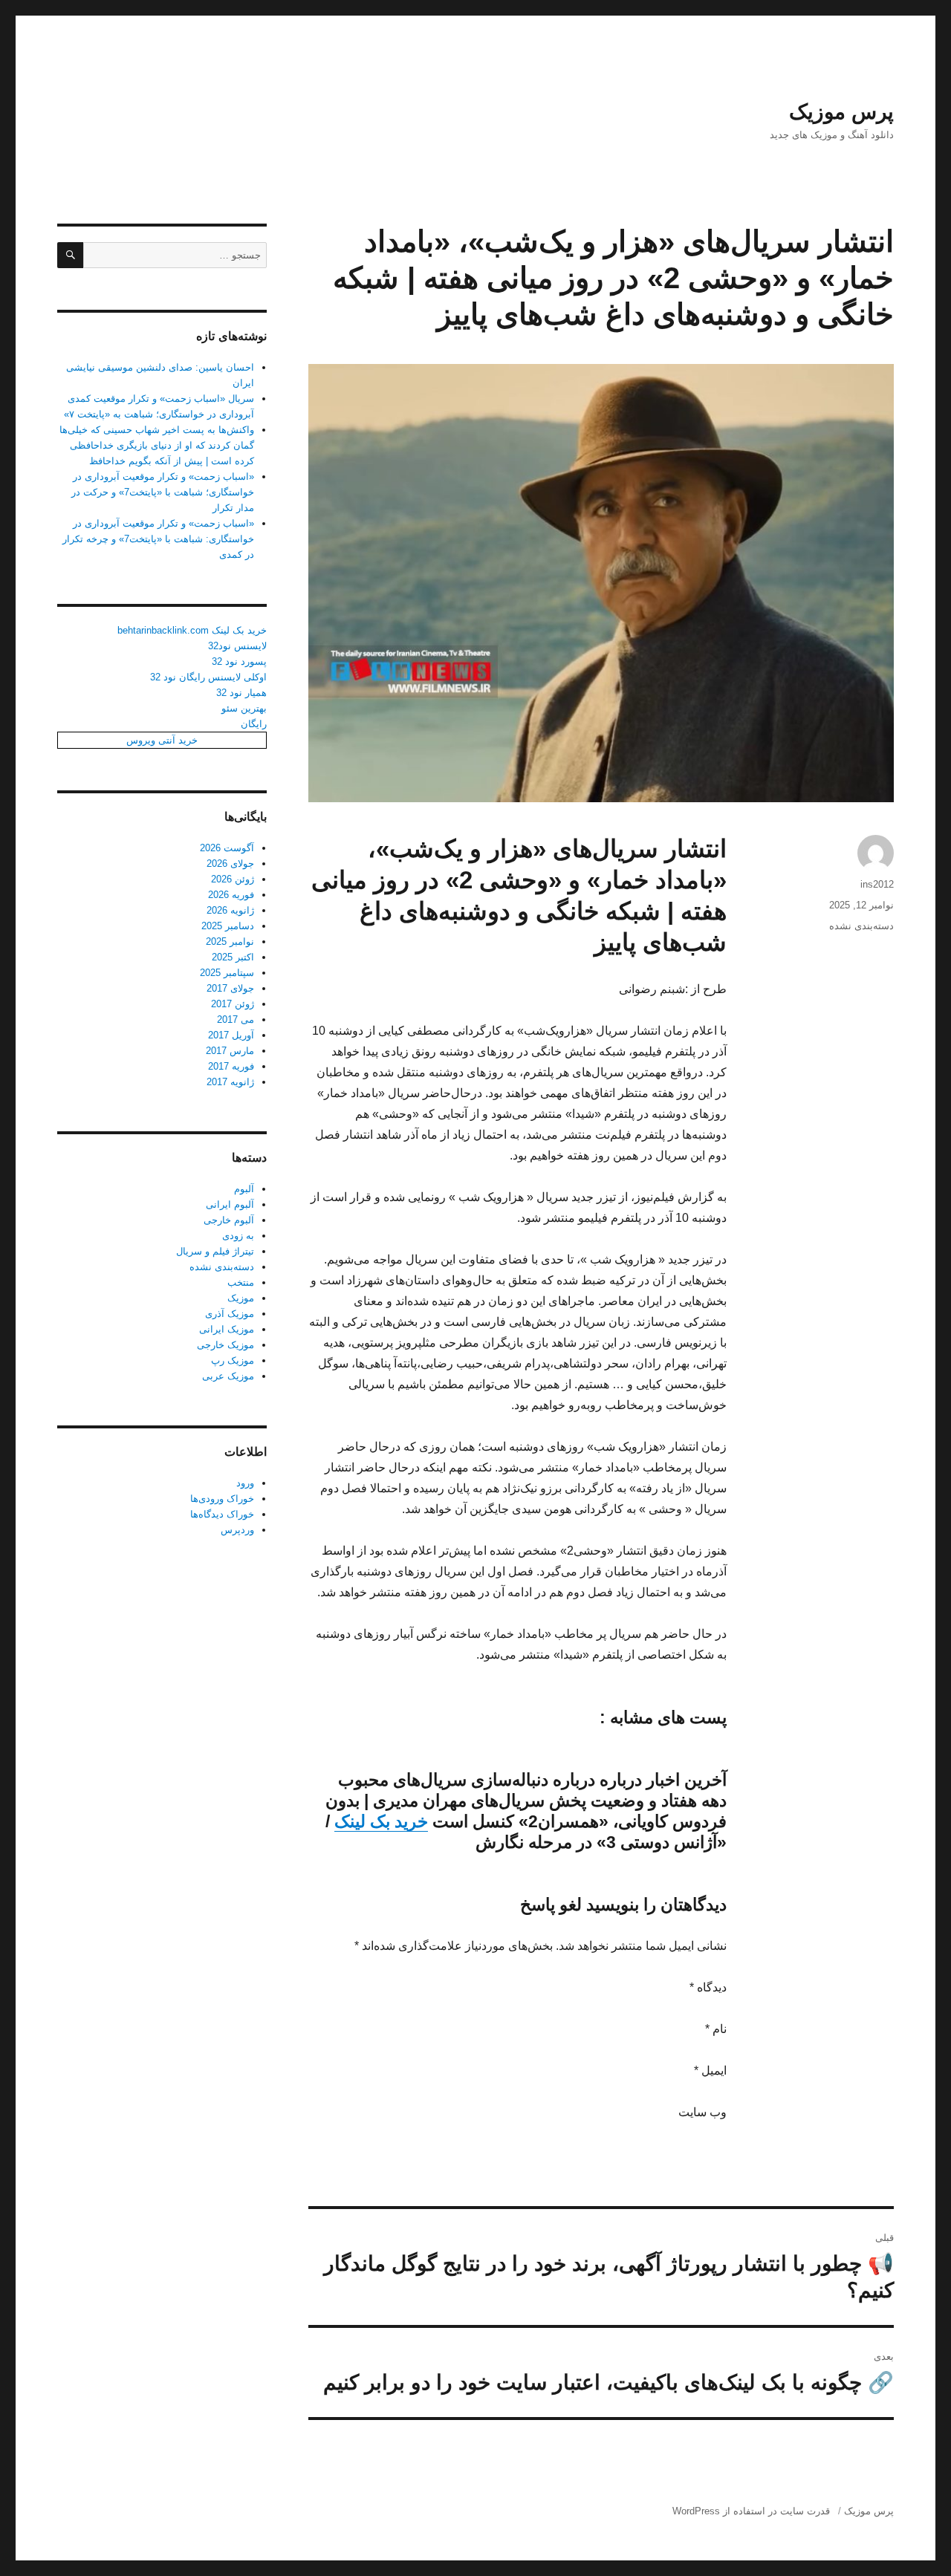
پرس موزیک (841, 112)
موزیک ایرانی (227, 1329)
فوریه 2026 (231, 895)
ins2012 (877, 884)
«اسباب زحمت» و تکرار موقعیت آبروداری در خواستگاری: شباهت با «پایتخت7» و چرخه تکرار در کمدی (158, 539)
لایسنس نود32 (237, 646)
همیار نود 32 (241, 693)
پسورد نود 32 (239, 661)
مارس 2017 (230, 1051)
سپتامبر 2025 (227, 973)
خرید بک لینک (381, 1821)
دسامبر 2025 (228, 926)
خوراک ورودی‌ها (222, 1499)
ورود (245, 1483)
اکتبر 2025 (233, 957)
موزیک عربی (228, 1376)
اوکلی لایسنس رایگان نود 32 (208, 677)
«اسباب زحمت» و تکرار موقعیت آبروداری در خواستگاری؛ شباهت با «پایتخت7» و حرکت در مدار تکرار (163, 492)
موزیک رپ (233, 1360)
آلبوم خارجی (229, 1220)
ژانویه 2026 (230, 910)
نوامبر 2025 (230, 941)
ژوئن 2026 (233, 879)
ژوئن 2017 (233, 1004)
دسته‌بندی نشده (861, 926)
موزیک (241, 1298)
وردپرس (237, 1530)
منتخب (241, 1282)
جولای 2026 (230, 863)
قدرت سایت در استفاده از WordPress (751, 2511)
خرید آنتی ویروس (162, 740)
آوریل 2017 (231, 1035)
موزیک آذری (230, 1314)
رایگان (254, 724)
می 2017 (236, 1019)
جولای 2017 (230, 988)
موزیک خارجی (225, 1345)
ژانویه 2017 (230, 1082)
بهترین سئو (244, 708)
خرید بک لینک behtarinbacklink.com (192, 630)
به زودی (238, 1236)
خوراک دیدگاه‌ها (222, 1514)
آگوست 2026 (227, 848)
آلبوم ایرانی (230, 1204)
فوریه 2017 (231, 1066)
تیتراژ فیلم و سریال (215, 1251)
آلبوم (244, 1189)
